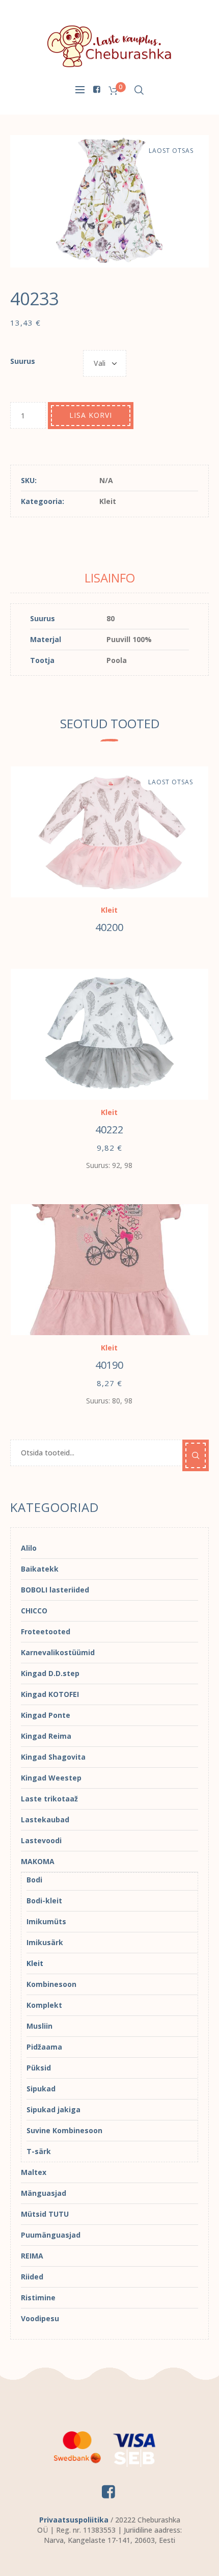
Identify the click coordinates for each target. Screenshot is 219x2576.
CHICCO (34, 1611)
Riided (32, 2277)
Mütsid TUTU (45, 2214)
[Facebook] (96, 89)
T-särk (39, 2151)
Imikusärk (45, 1942)
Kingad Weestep (51, 1778)
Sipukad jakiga (53, 2109)
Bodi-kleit (44, 1901)
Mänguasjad (44, 2193)
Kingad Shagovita (53, 1757)
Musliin (39, 2026)
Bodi (34, 1880)
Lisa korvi (91, 415)
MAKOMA (38, 1861)
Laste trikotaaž (49, 1799)
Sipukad (41, 2089)
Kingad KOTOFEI (50, 1694)
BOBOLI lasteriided (55, 1590)
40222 (109, 1130)
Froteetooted (46, 1631)
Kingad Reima (46, 1736)
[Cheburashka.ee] (109, 46)
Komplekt (44, 2005)
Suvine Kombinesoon (64, 2130)
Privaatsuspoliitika (74, 2520)
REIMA (32, 2256)
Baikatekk (40, 1569)
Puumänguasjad (51, 2235)
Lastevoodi (41, 1840)
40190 (109, 1365)
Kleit (108, 501)
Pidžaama (44, 2047)
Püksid (39, 2068)
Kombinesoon (51, 1984)
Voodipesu (40, 2318)
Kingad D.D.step (50, 1673)
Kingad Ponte (46, 1715)
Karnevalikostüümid (58, 1652)
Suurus (23, 361)
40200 (109, 927)
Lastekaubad (45, 1820)
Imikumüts (46, 1921)
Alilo (29, 1548)
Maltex (34, 2172)
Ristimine (38, 2298)
